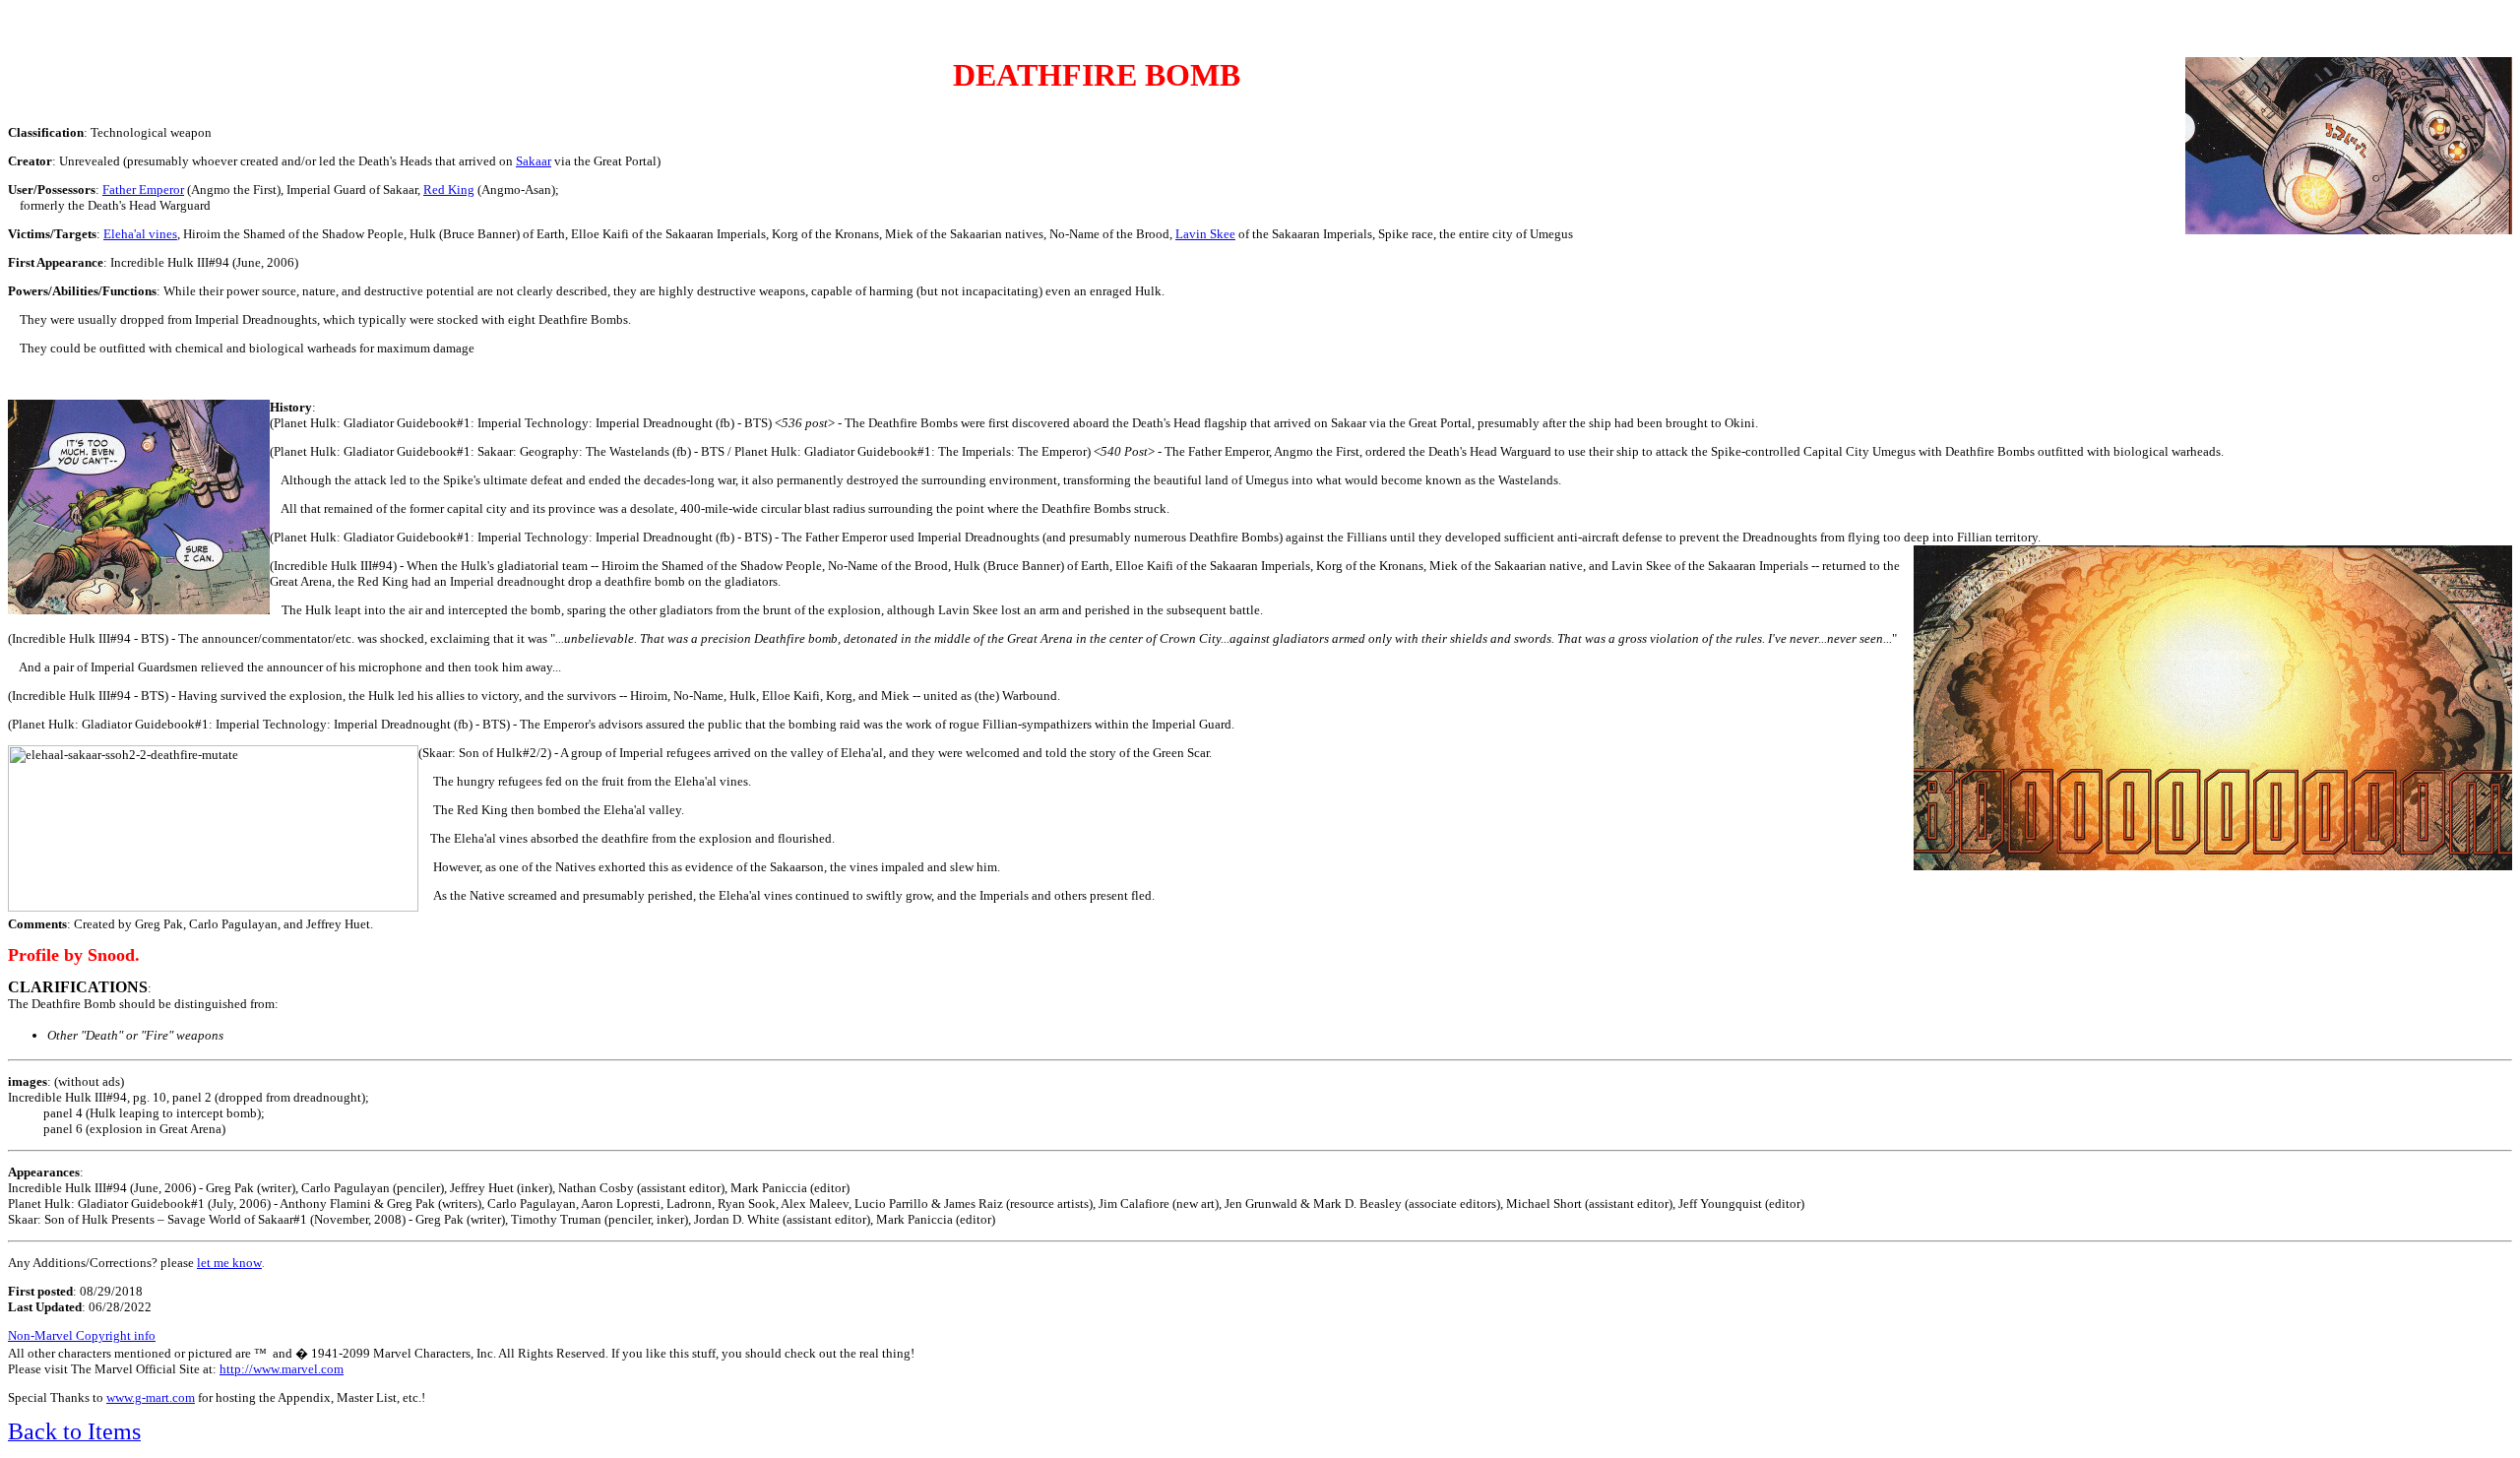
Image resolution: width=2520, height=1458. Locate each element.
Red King (449, 190)
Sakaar (534, 161)
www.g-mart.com (151, 1397)
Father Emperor (143, 190)
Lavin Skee (1205, 234)
